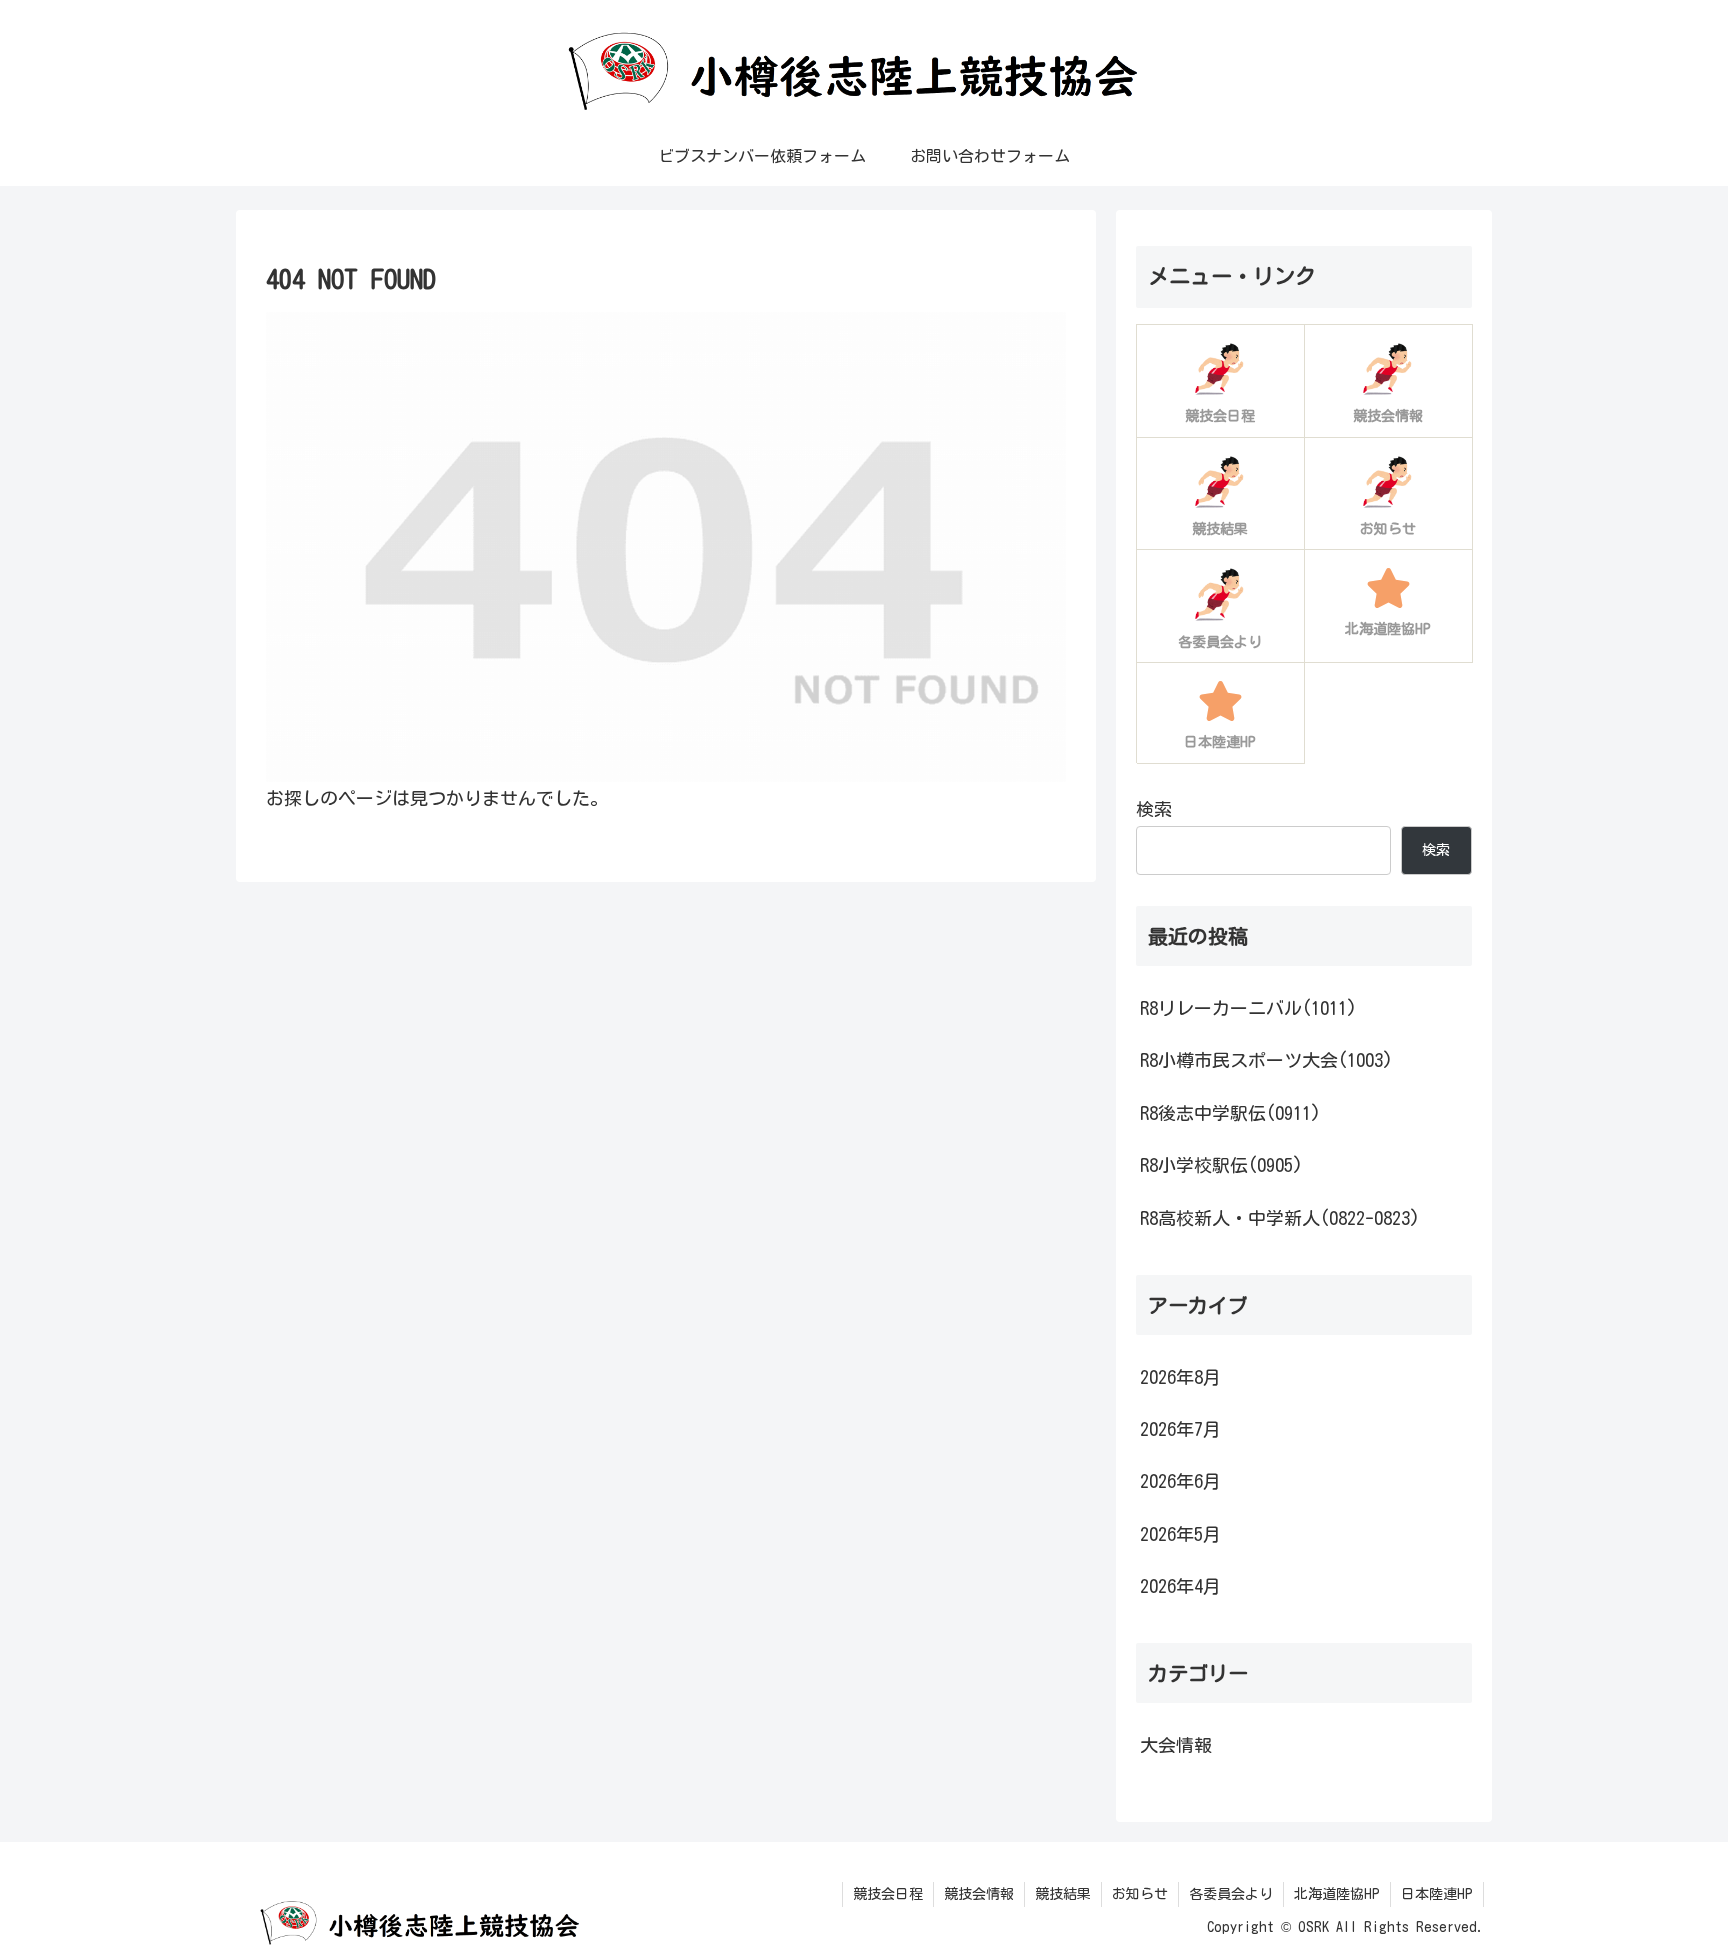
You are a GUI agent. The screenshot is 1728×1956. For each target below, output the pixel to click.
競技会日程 (888, 1894)
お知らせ (1140, 1894)
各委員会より (1231, 1894)
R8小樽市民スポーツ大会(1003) (1266, 1060)
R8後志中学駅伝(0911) (1230, 1113)
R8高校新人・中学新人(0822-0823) (1280, 1218)
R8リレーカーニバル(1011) (1248, 1008)
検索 (1154, 809)
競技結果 (1063, 1894)
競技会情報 (979, 1894)
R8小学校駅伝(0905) (1221, 1165)
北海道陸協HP (1337, 1894)
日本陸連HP (1437, 1894)
